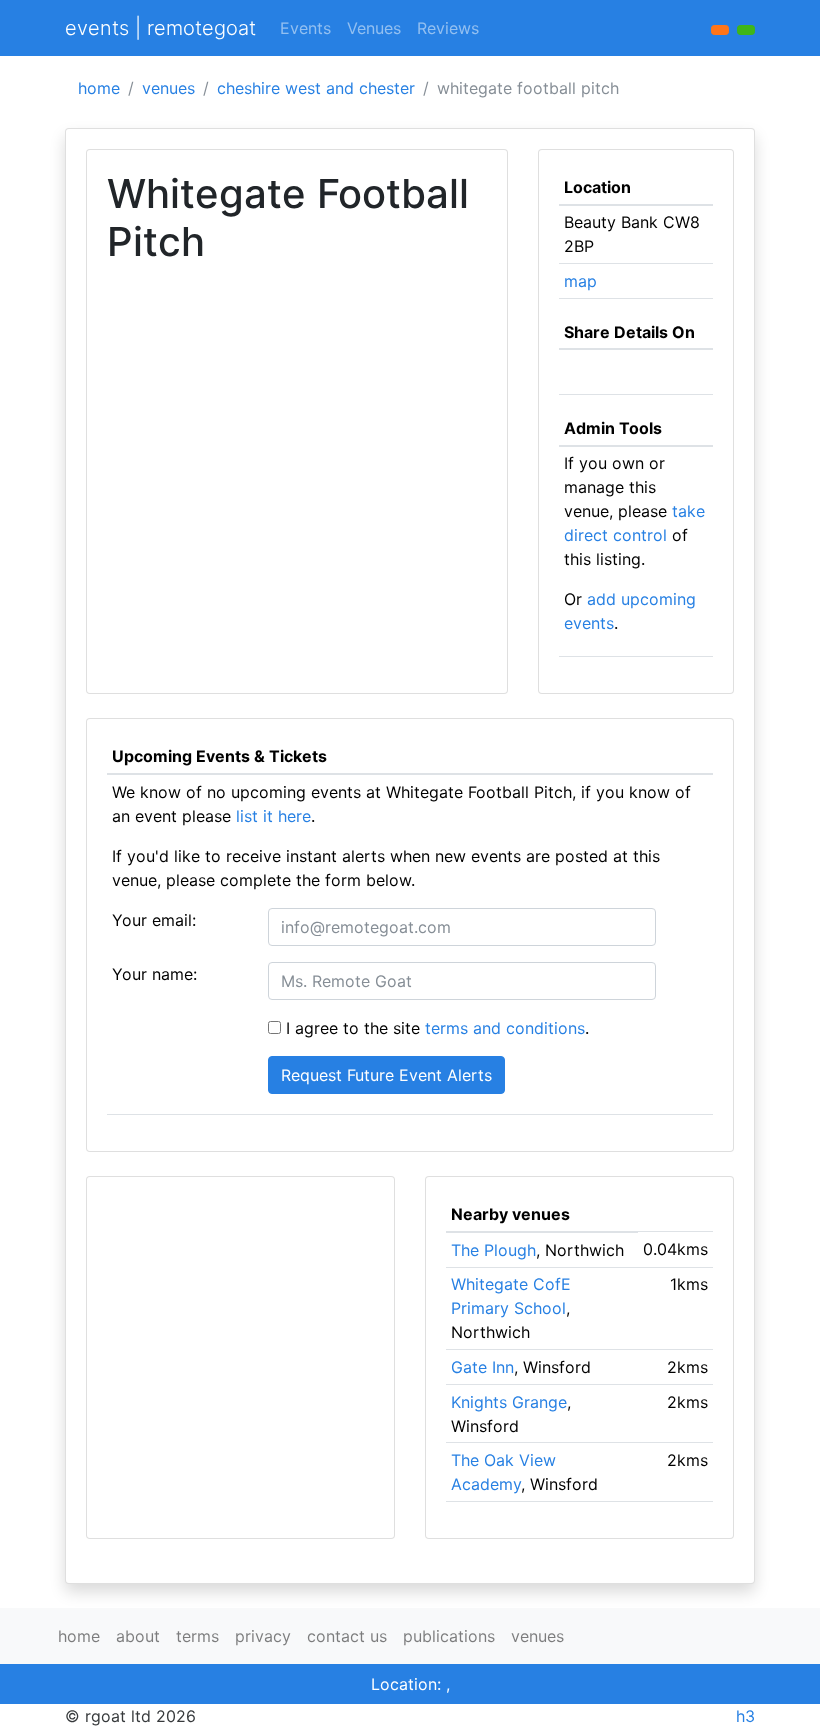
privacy (263, 1636)
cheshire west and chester (316, 88)
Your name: (154, 974)
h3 (745, 1716)
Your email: (154, 920)
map (580, 281)
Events (305, 28)
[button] (746, 30)
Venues (374, 28)
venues (168, 88)
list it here (273, 816)
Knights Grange (509, 1402)
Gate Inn (482, 1367)
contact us (347, 1636)
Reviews (448, 28)
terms (197, 1636)
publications (449, 1636)
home (99, 88)
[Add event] (720, 30)
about (138, 1636)
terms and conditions (505, 1028)
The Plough (493, 1250)
